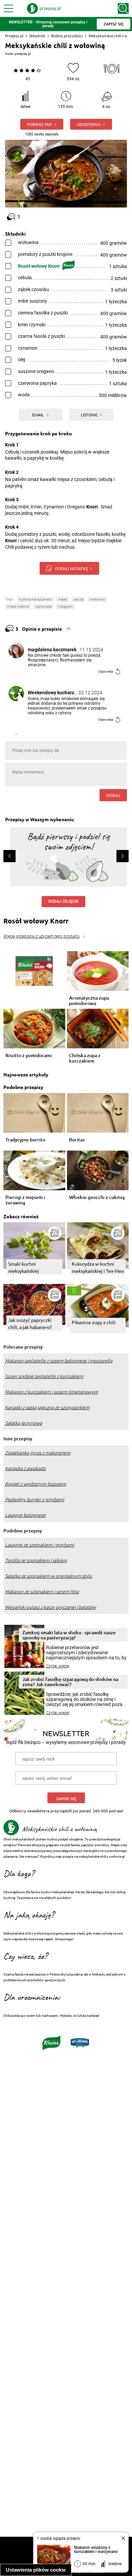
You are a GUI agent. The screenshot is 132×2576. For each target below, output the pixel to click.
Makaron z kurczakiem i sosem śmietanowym (51, 1392)
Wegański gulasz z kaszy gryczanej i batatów (50, 1607)
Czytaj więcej (58, 1666)
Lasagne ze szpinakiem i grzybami (40, 1545)
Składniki (37, 36)
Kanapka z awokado (25, 1468)
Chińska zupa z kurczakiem (85, 1058)
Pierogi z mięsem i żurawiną (25, 1200)
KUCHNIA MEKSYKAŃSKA (35, 599)
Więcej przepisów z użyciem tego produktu (41, 936)
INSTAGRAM (65, 606)
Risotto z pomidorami (29, 1056)
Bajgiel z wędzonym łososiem (36, 1484)
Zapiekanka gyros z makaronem (38, 1453)
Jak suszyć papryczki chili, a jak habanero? (30, 1323)
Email (38, 415)
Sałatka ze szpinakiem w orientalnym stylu (49, 1576)
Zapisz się (66, 1799)
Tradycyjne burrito (25, 1140)
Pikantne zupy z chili (94, 1322)
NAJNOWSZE (43, 606)
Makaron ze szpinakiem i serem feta (42, 1592)
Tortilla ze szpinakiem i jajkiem (36, 1560)
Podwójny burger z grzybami (35, 1500)
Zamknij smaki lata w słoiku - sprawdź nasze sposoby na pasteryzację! (69, 1635)
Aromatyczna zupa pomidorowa (89, 1001)
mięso (62, 599)
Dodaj (113, 795)
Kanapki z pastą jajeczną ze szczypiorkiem (47, 1407)
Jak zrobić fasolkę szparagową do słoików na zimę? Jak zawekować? (70, 1682)
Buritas (77, 1140)
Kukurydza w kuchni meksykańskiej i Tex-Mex (98, 1267)
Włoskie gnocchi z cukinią (97, 1197)
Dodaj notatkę (72, 568)
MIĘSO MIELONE (18, 606)
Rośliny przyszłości (67, 36)
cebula (78, 599)
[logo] (44, 8)
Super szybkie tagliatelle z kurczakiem (44, 1376)
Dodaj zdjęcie (63, 901)
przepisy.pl (23, 54)
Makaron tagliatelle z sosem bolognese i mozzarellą (59, 1361)
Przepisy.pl (14, 36)
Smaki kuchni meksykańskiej (24, 1267)
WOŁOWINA (97, 599)
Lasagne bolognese (25, 1515)
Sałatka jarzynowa (24, 1423)
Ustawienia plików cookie (36, 2570)
